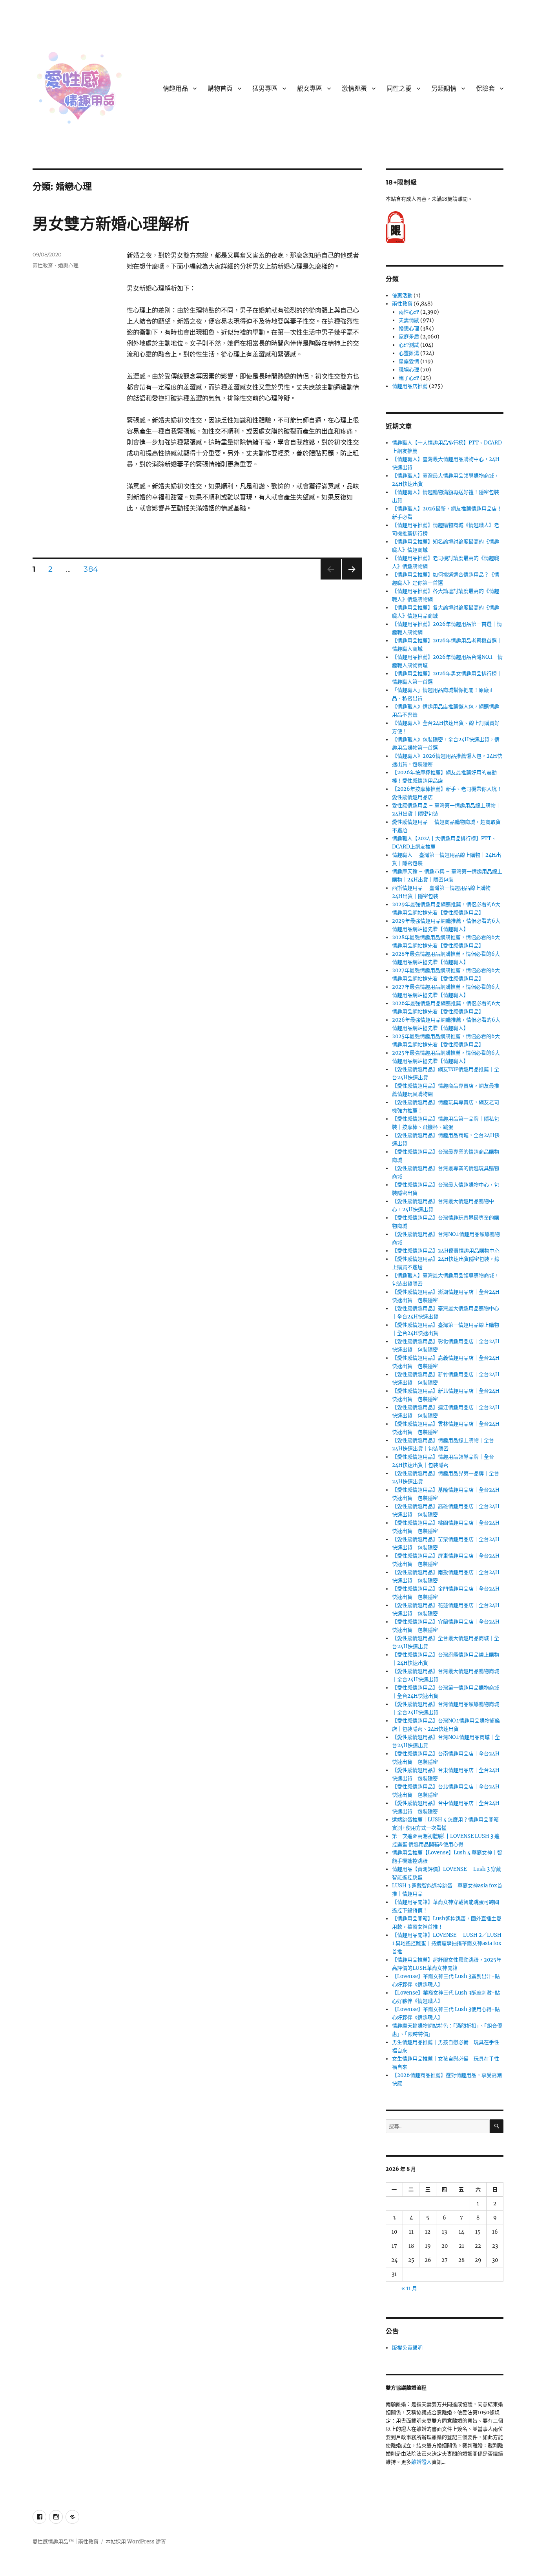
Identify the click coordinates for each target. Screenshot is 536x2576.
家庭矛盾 (409, 337)
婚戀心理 (68, 265)
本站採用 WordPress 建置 (136, 2542)
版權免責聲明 (407, 2348)
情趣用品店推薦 (410, 386)
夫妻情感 (409, 320)
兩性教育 (43, 265)
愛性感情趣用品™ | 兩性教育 (66, 2542)
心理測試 (409, 345)
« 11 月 (409, 2288)
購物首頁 (220, 89)
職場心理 (409, 370)
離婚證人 (421, 2462)
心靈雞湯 (409, 353)
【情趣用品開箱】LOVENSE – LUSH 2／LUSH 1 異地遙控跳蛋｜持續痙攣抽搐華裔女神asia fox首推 (447, 1943)
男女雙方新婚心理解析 (111, 224)
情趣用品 (175, 89)
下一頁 (349, 579)
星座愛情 (409, 361)
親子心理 (409, 378)
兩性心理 (409, 312)
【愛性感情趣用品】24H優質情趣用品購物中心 (446, 1251)
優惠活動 (402, 295)
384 (91, 570)
